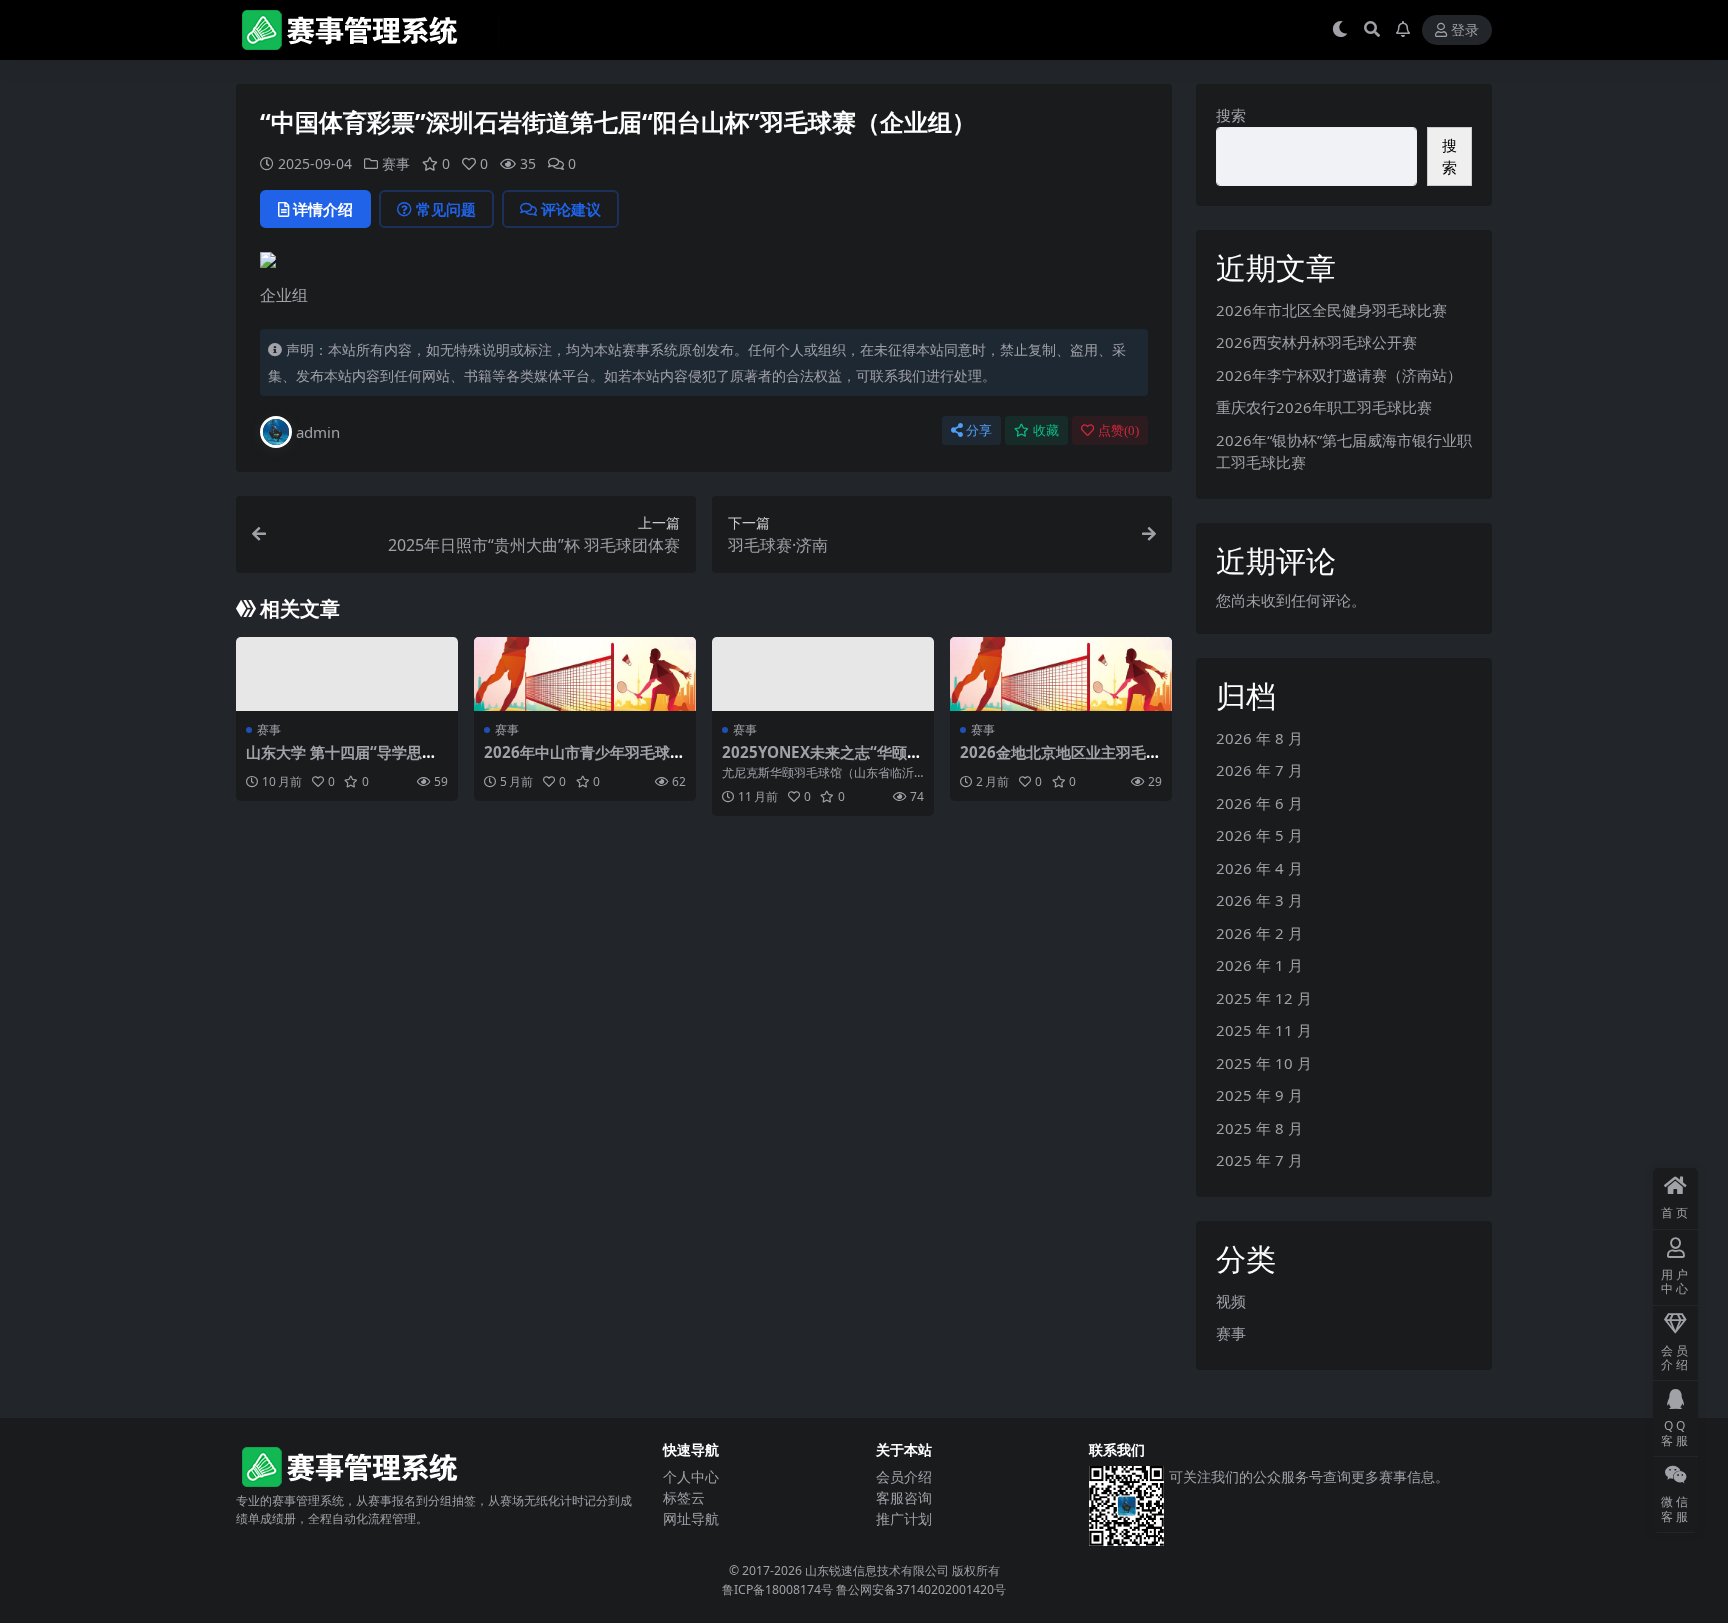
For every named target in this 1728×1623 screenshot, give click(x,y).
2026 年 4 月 (1259, 868)
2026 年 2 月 (1259, 933)
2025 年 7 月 (1259, 1160)
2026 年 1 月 (1259, 965)
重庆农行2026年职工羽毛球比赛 (1324, 407)
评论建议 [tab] (571, 209)
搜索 (1231, 115)
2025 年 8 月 (1259, 1128)
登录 (1465, 30)
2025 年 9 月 (1259, 1095)
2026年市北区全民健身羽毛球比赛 (1331, 310)
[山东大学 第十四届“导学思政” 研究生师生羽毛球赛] (347, 674)
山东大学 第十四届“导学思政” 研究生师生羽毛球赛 (345, 761)
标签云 (684, 1497)
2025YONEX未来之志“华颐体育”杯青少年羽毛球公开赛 (822, 761)
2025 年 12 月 (1264, 998)
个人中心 (691, 1476)
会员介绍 (904, 1476)
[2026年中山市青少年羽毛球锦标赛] (585, 674)
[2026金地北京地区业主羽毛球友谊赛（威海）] (1061, 674)
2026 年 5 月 (1259, 835)
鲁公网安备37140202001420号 (921, 1589)
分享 (979, 430)
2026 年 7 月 (1259, 770)
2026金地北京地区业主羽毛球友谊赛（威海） (1060, 761)
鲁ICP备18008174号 (777, 1589)
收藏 (1046, 430)
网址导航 (691, 1518)
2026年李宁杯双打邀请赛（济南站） (1339, 375)
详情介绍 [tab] (323, 209)
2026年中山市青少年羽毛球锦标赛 (584, 761)
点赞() (1118, 430)
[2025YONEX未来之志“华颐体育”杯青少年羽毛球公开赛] (823, 674)
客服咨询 (904, 1497)
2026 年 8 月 (1259, 738)
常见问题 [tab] (446, 209)
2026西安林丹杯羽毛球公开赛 (1316, 342)
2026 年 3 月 (1259, 900)
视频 (1231, 1301)
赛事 (396, 163)
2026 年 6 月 (1259, 803)
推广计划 (904, 1518)
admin (318, 432)
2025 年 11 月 (1264, 1030)
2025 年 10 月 (1264, 1063)
